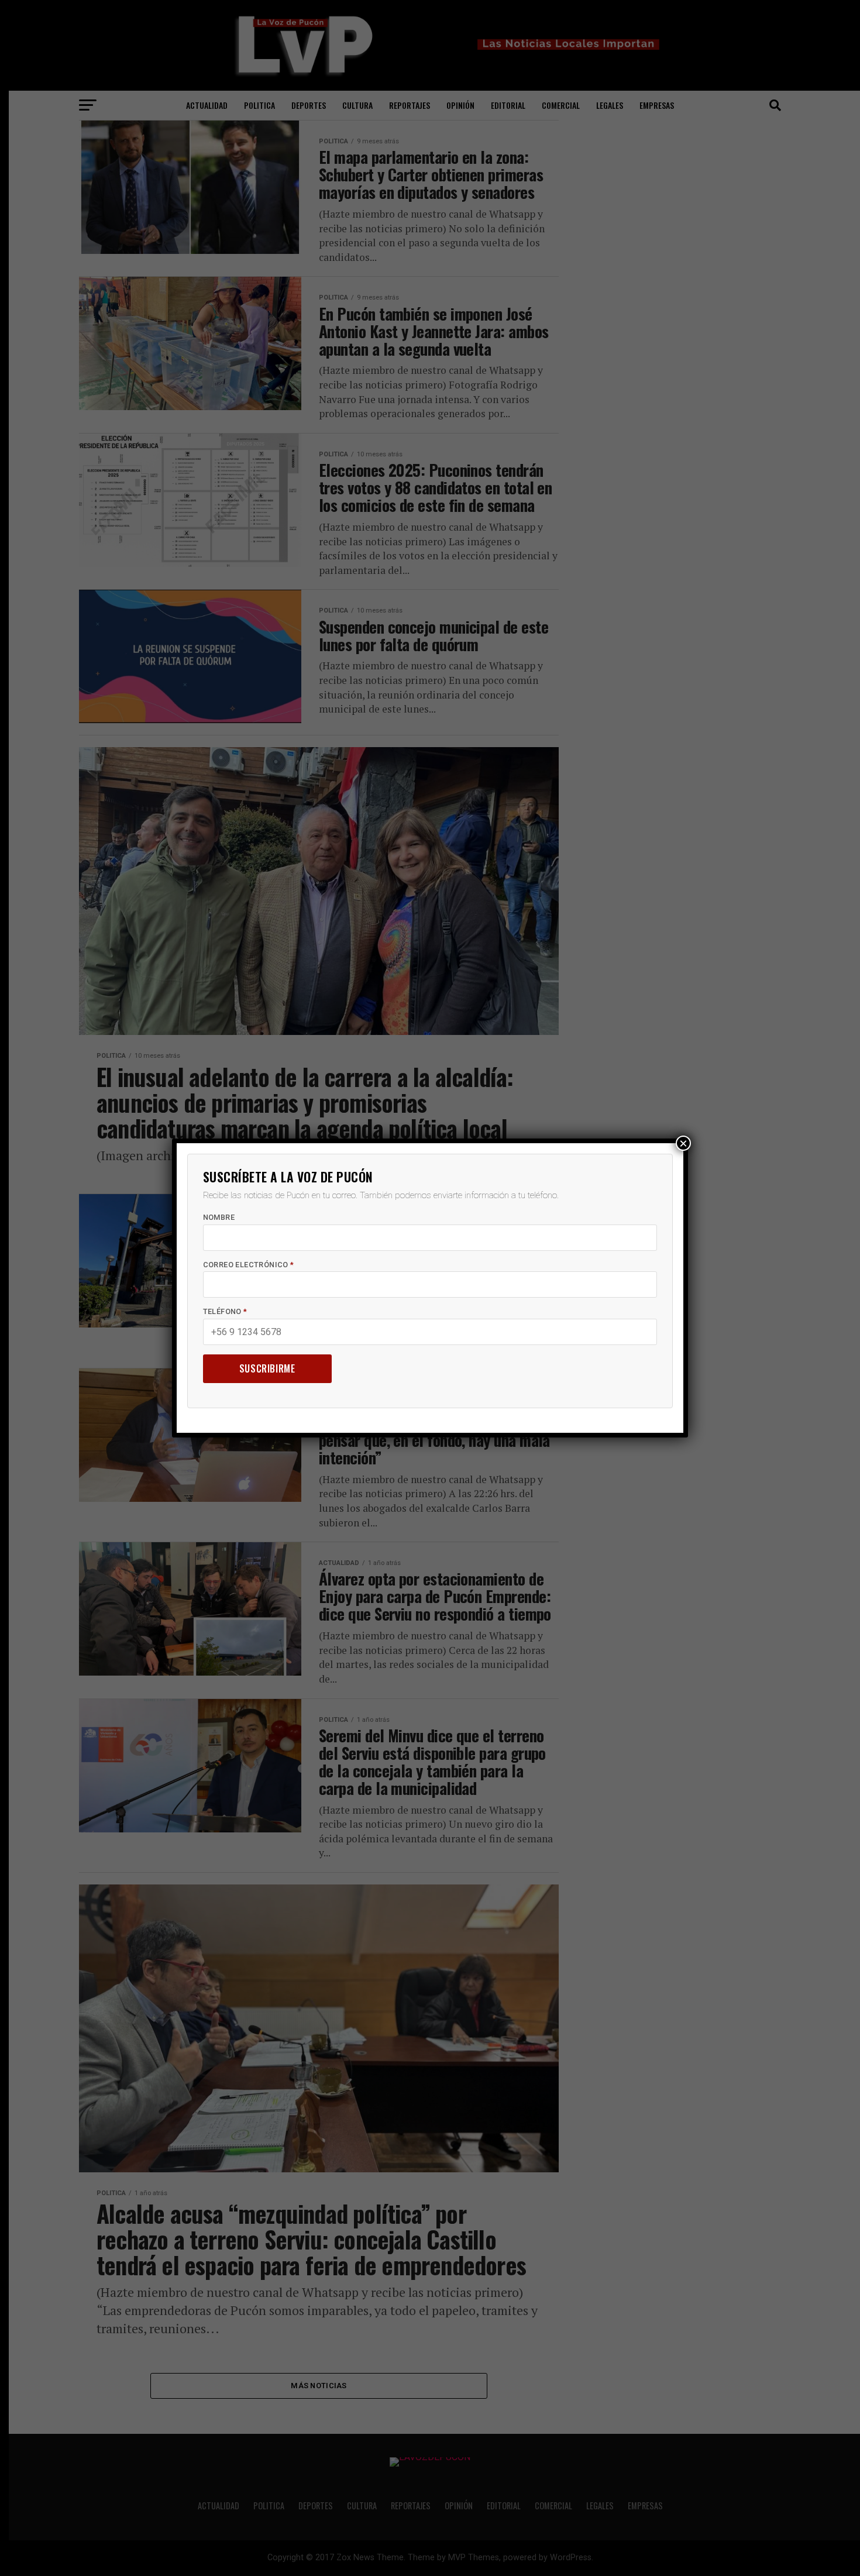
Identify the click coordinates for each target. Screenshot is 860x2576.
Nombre (219, 1217)
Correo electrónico (249, 1265)
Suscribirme (267, 1368)
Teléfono (225, 1311)
